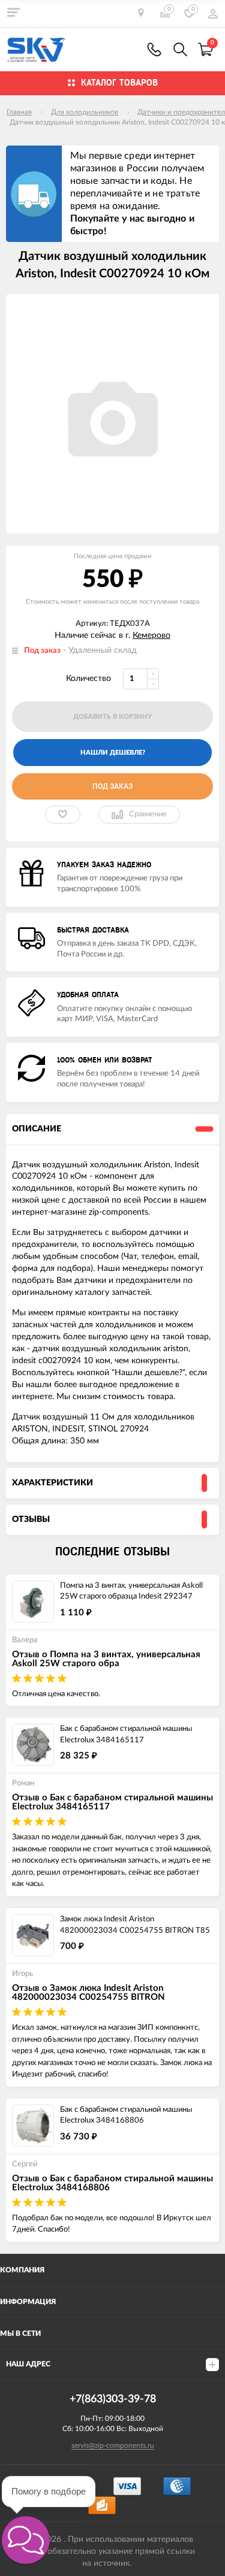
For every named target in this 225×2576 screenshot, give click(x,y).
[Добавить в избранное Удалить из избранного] (63, 815)
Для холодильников (85, 112)
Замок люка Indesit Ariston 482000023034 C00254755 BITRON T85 (135, 1925)
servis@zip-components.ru (113, 2445)
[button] (26, 2540)
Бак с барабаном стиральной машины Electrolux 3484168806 (126, 2115)
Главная (19, 112)
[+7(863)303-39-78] (154, 49)
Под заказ (112, 786)
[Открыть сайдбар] (13, 12)
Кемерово (151, 635)
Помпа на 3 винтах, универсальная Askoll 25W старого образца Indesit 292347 (131, 1591)
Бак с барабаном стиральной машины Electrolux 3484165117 (126, 1735)
